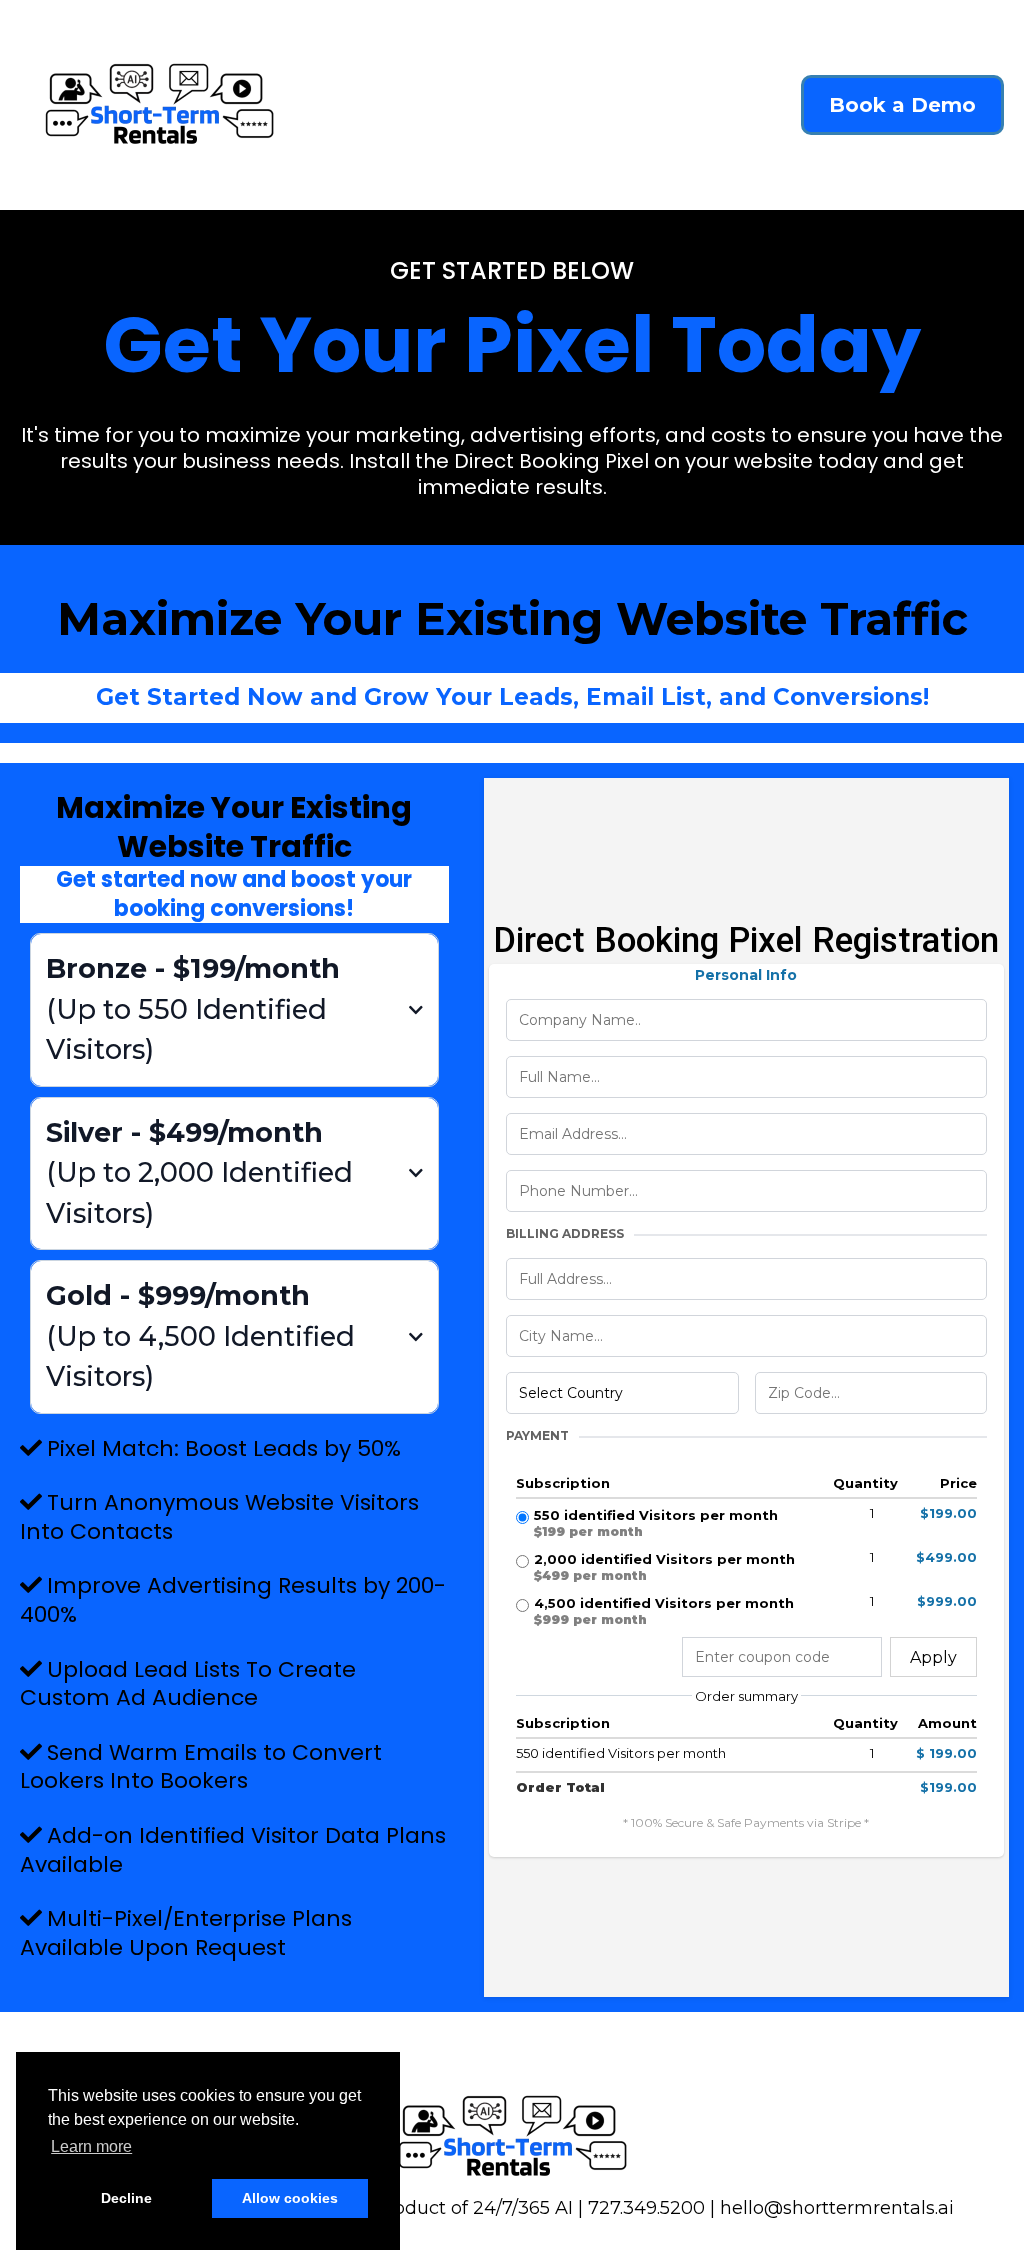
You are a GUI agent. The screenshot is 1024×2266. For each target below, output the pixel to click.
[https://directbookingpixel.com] (159, 105)
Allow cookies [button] (290, 2198)
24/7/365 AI (523, 2208)
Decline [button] (126, 2198)
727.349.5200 (649, 2208)
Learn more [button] (91, 2146)
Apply (933, 1657)
